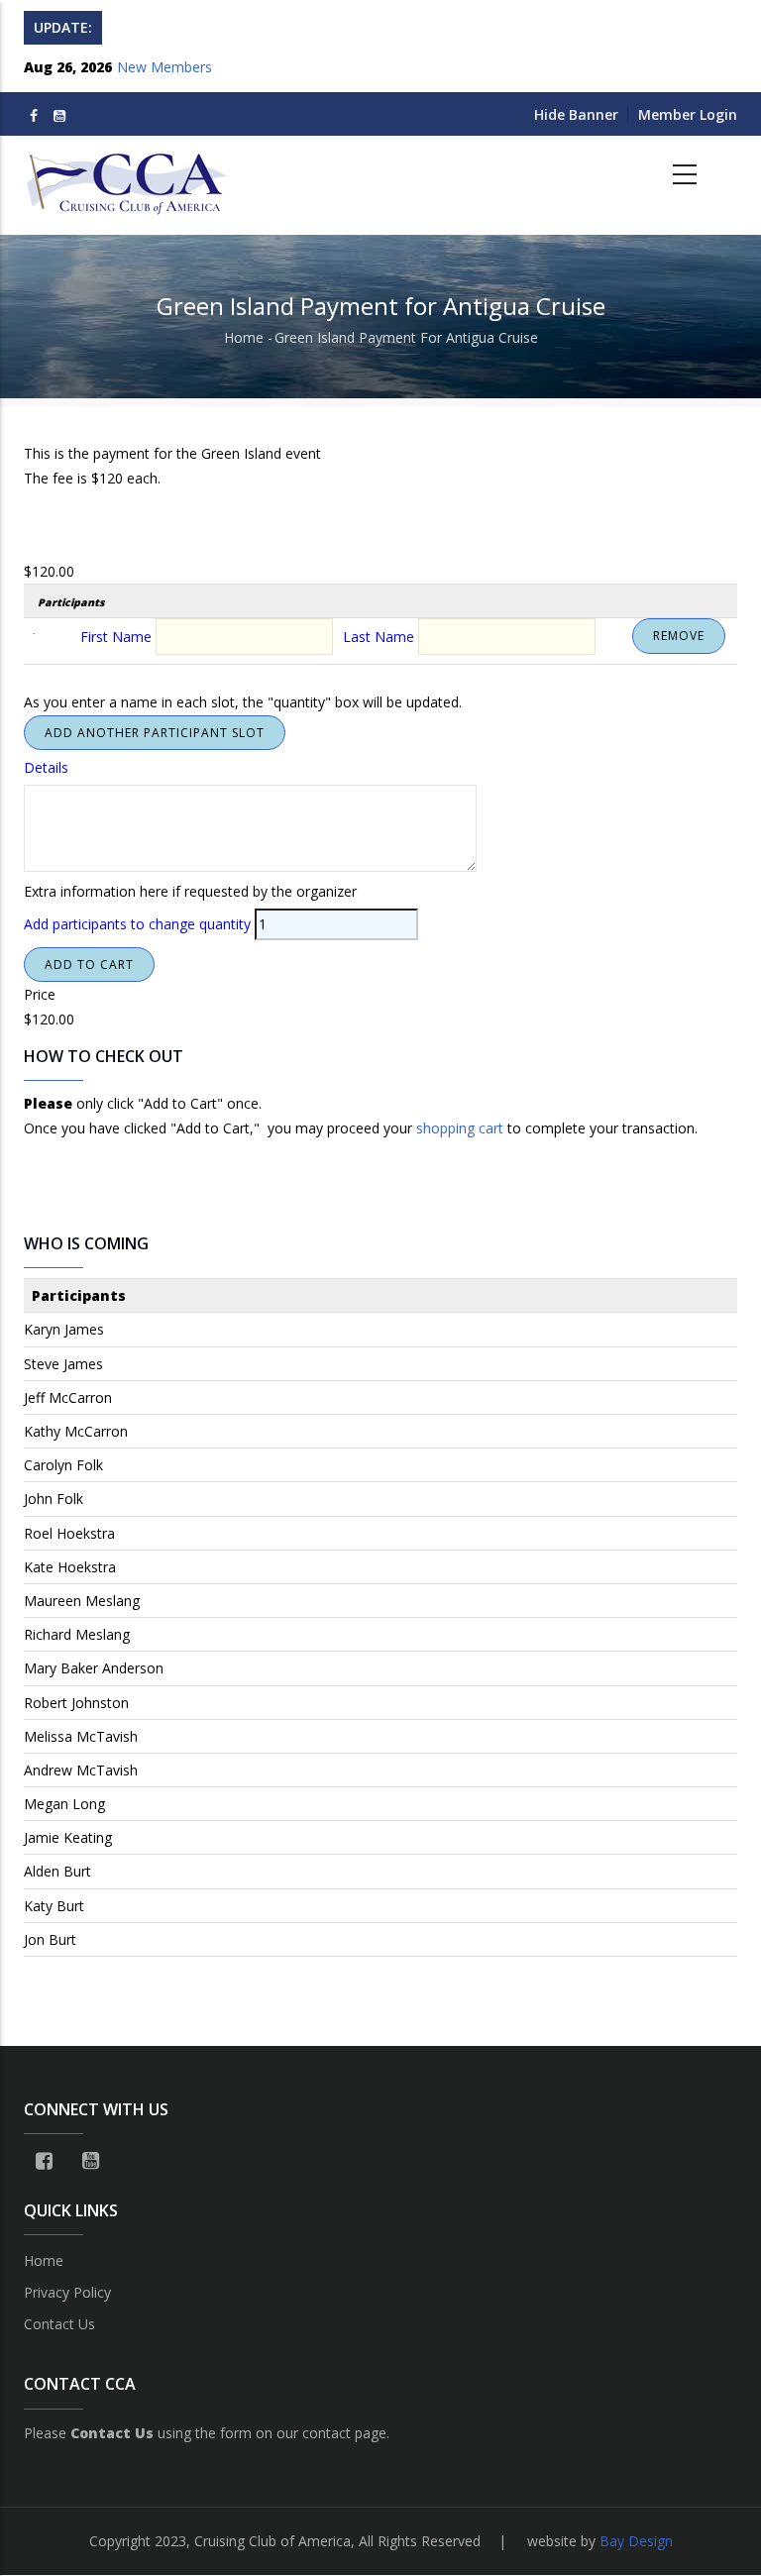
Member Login (688, 114)
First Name (116, 637)
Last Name (379, 637)
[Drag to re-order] (40, 640)
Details (46, 767)
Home (244, 337)
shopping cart (460, 1128)
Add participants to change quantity (137, 924)
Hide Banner (576, 114)
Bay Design (636, 2541)
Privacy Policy (67, 2292)
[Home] (129, 175)
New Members (164, 67)
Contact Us (59, 2324)
